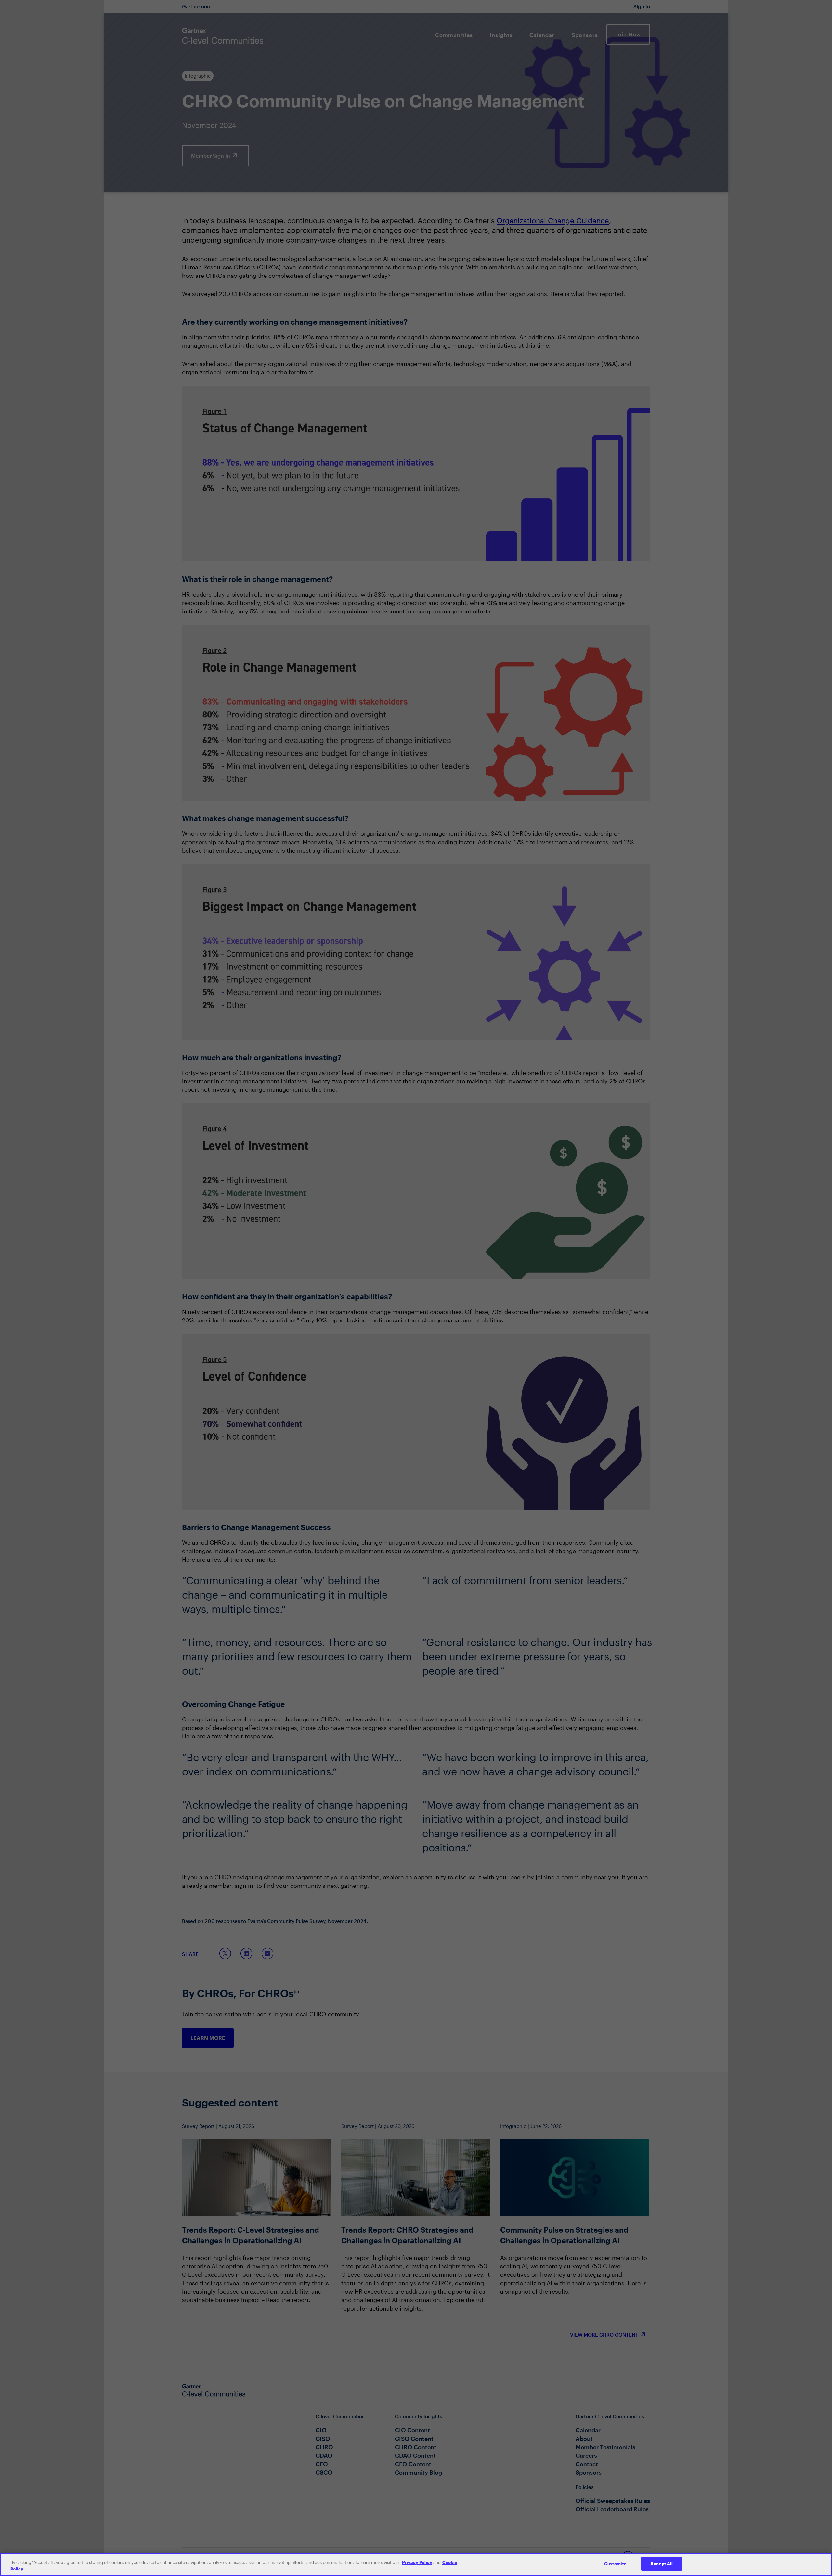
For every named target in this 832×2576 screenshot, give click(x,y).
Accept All (662, 2564)
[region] (416, 2564)
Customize (615, 2564)
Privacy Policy (417, 2562)
